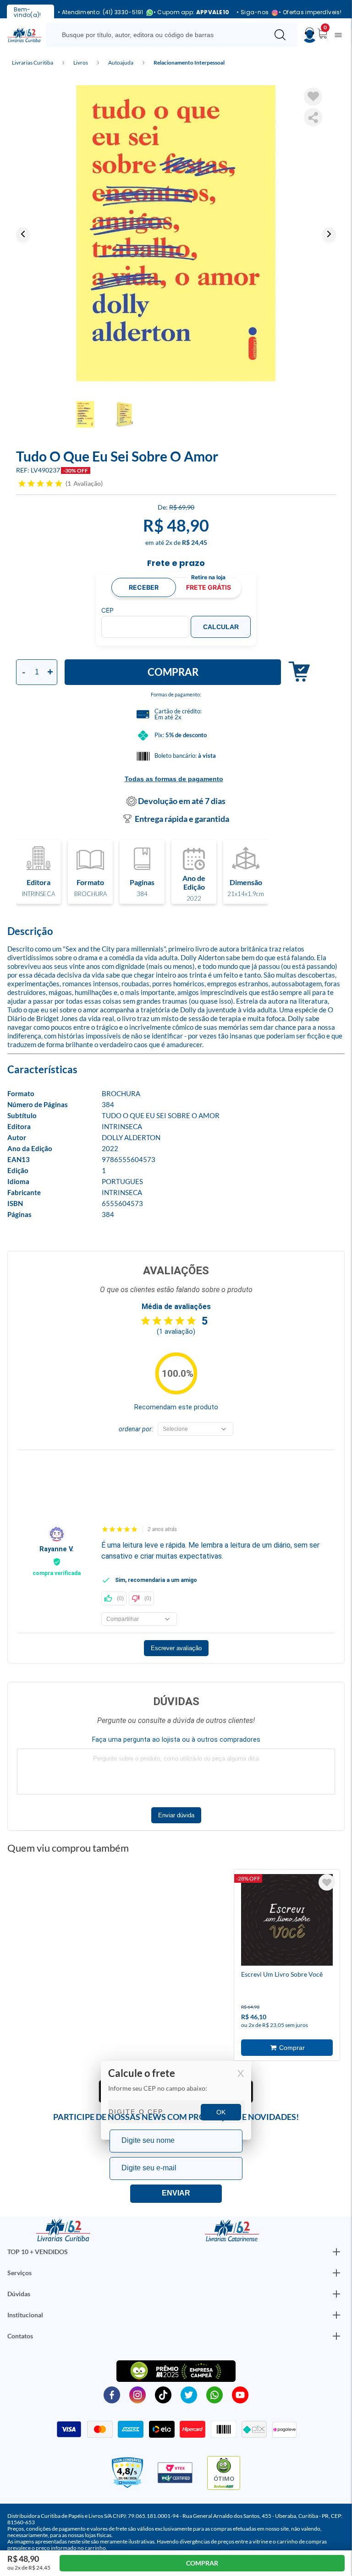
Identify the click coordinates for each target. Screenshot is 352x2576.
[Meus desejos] (327, 1882)
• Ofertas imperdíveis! (310, 12)
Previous (23, 234)
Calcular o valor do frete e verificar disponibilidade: (176, 2101)
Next (329, 234)
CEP (107, 610)
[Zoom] (176, 234)
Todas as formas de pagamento (174, 779)
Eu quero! (176, 2194)
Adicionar (295, 672)
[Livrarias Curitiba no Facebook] (112, 2394)
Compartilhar (313, 117)
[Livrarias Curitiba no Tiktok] (163, 2394)
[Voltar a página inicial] (24, 34)
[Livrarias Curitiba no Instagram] (137, 2394)
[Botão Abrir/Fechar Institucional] (336, 2252)
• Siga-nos (253, 13)
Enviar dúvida (176, 1815)
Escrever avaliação (176, 1648)
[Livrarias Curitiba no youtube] (240, 2394)
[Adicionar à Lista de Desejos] (313, 97)
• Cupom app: (192, 12)
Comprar (173, 672)
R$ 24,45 (195, 542)
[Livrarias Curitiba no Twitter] (189, 2394)
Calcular (221, 627)
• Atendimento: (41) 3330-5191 (101, 13)
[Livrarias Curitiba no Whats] (214, 2394)
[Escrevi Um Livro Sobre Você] (287, 1922)
